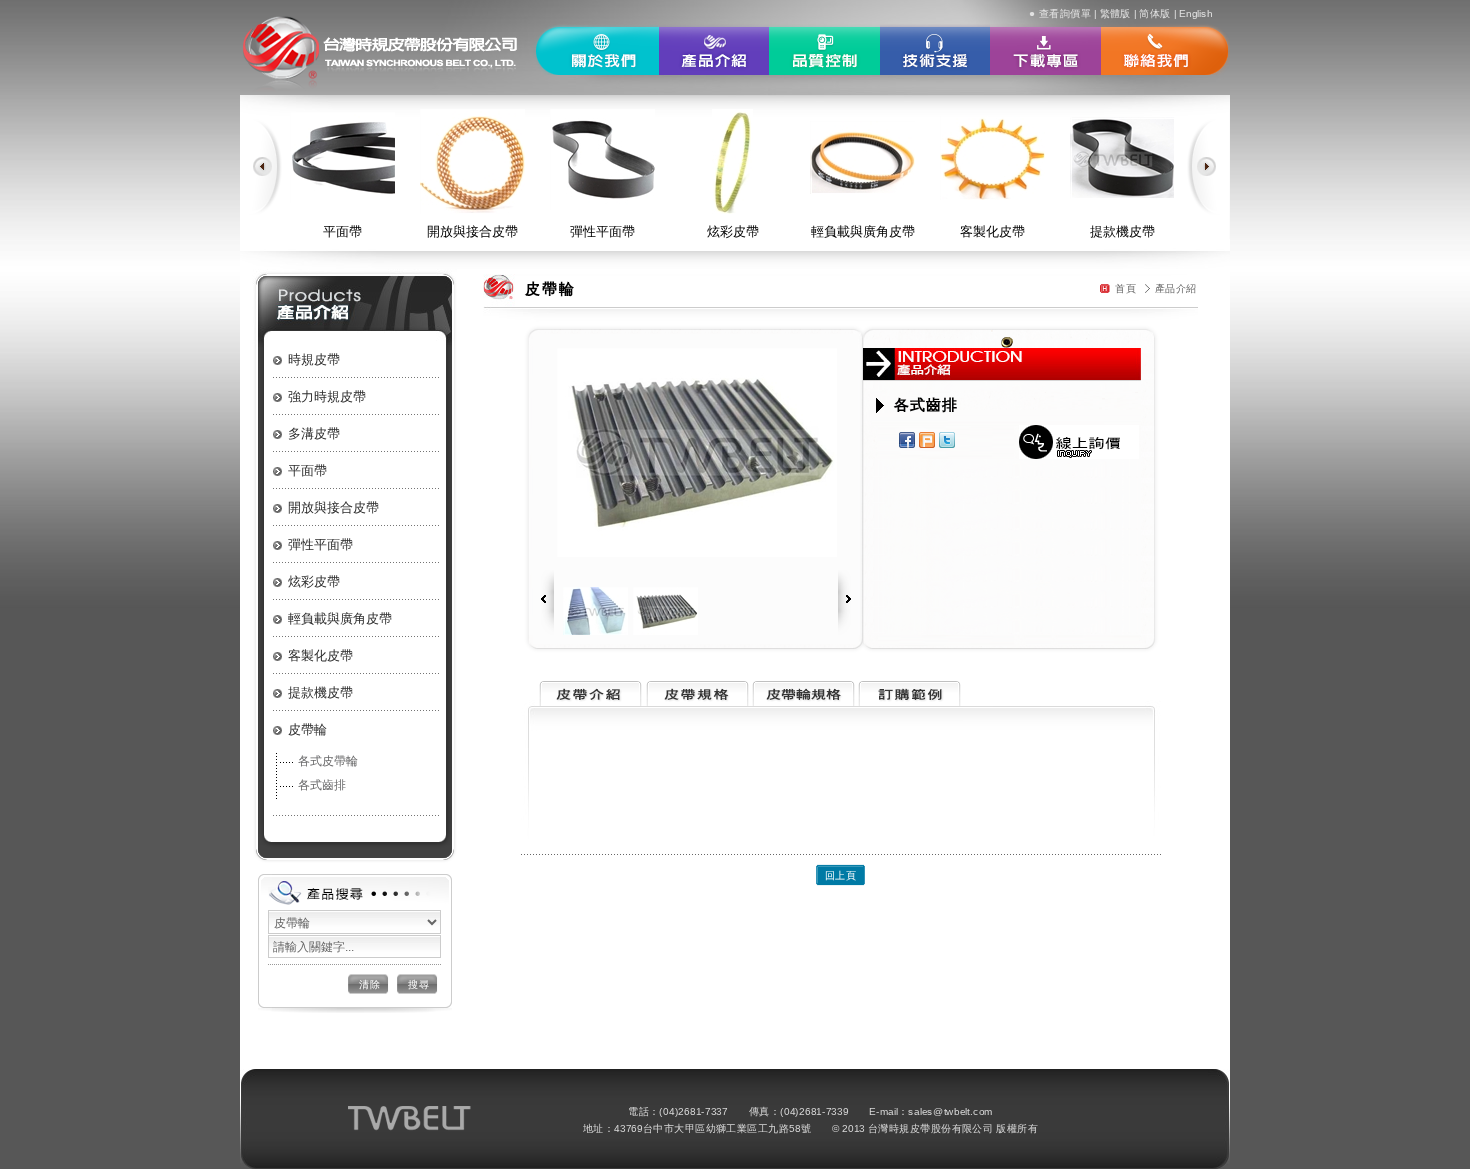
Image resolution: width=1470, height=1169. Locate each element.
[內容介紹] (588, 701)
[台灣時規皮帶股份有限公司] (388, 47)
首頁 (1125, 287)
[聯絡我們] (1165, 51)
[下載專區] (1045, 51)
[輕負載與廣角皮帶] (862, 156)
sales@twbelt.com (950, 1111)
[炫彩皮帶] (732, 160)
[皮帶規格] (695, 701)
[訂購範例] (909, 701)
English (1195, 12)
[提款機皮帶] (1122, 156)
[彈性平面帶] (602, 158)
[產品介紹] (714, 51)
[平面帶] (342, 156)
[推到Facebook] (909, 440)
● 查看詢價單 (1060, 12)
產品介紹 (1176, 287)
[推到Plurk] (929, 440)
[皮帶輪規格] (802, 701)
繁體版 (1115, 12)
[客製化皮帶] (992, 156)
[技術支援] (935, 51)
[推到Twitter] (949, 440)
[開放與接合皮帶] (472, 160)
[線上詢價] (1079, 442)
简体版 (1155, 12)
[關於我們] (597, 51)
